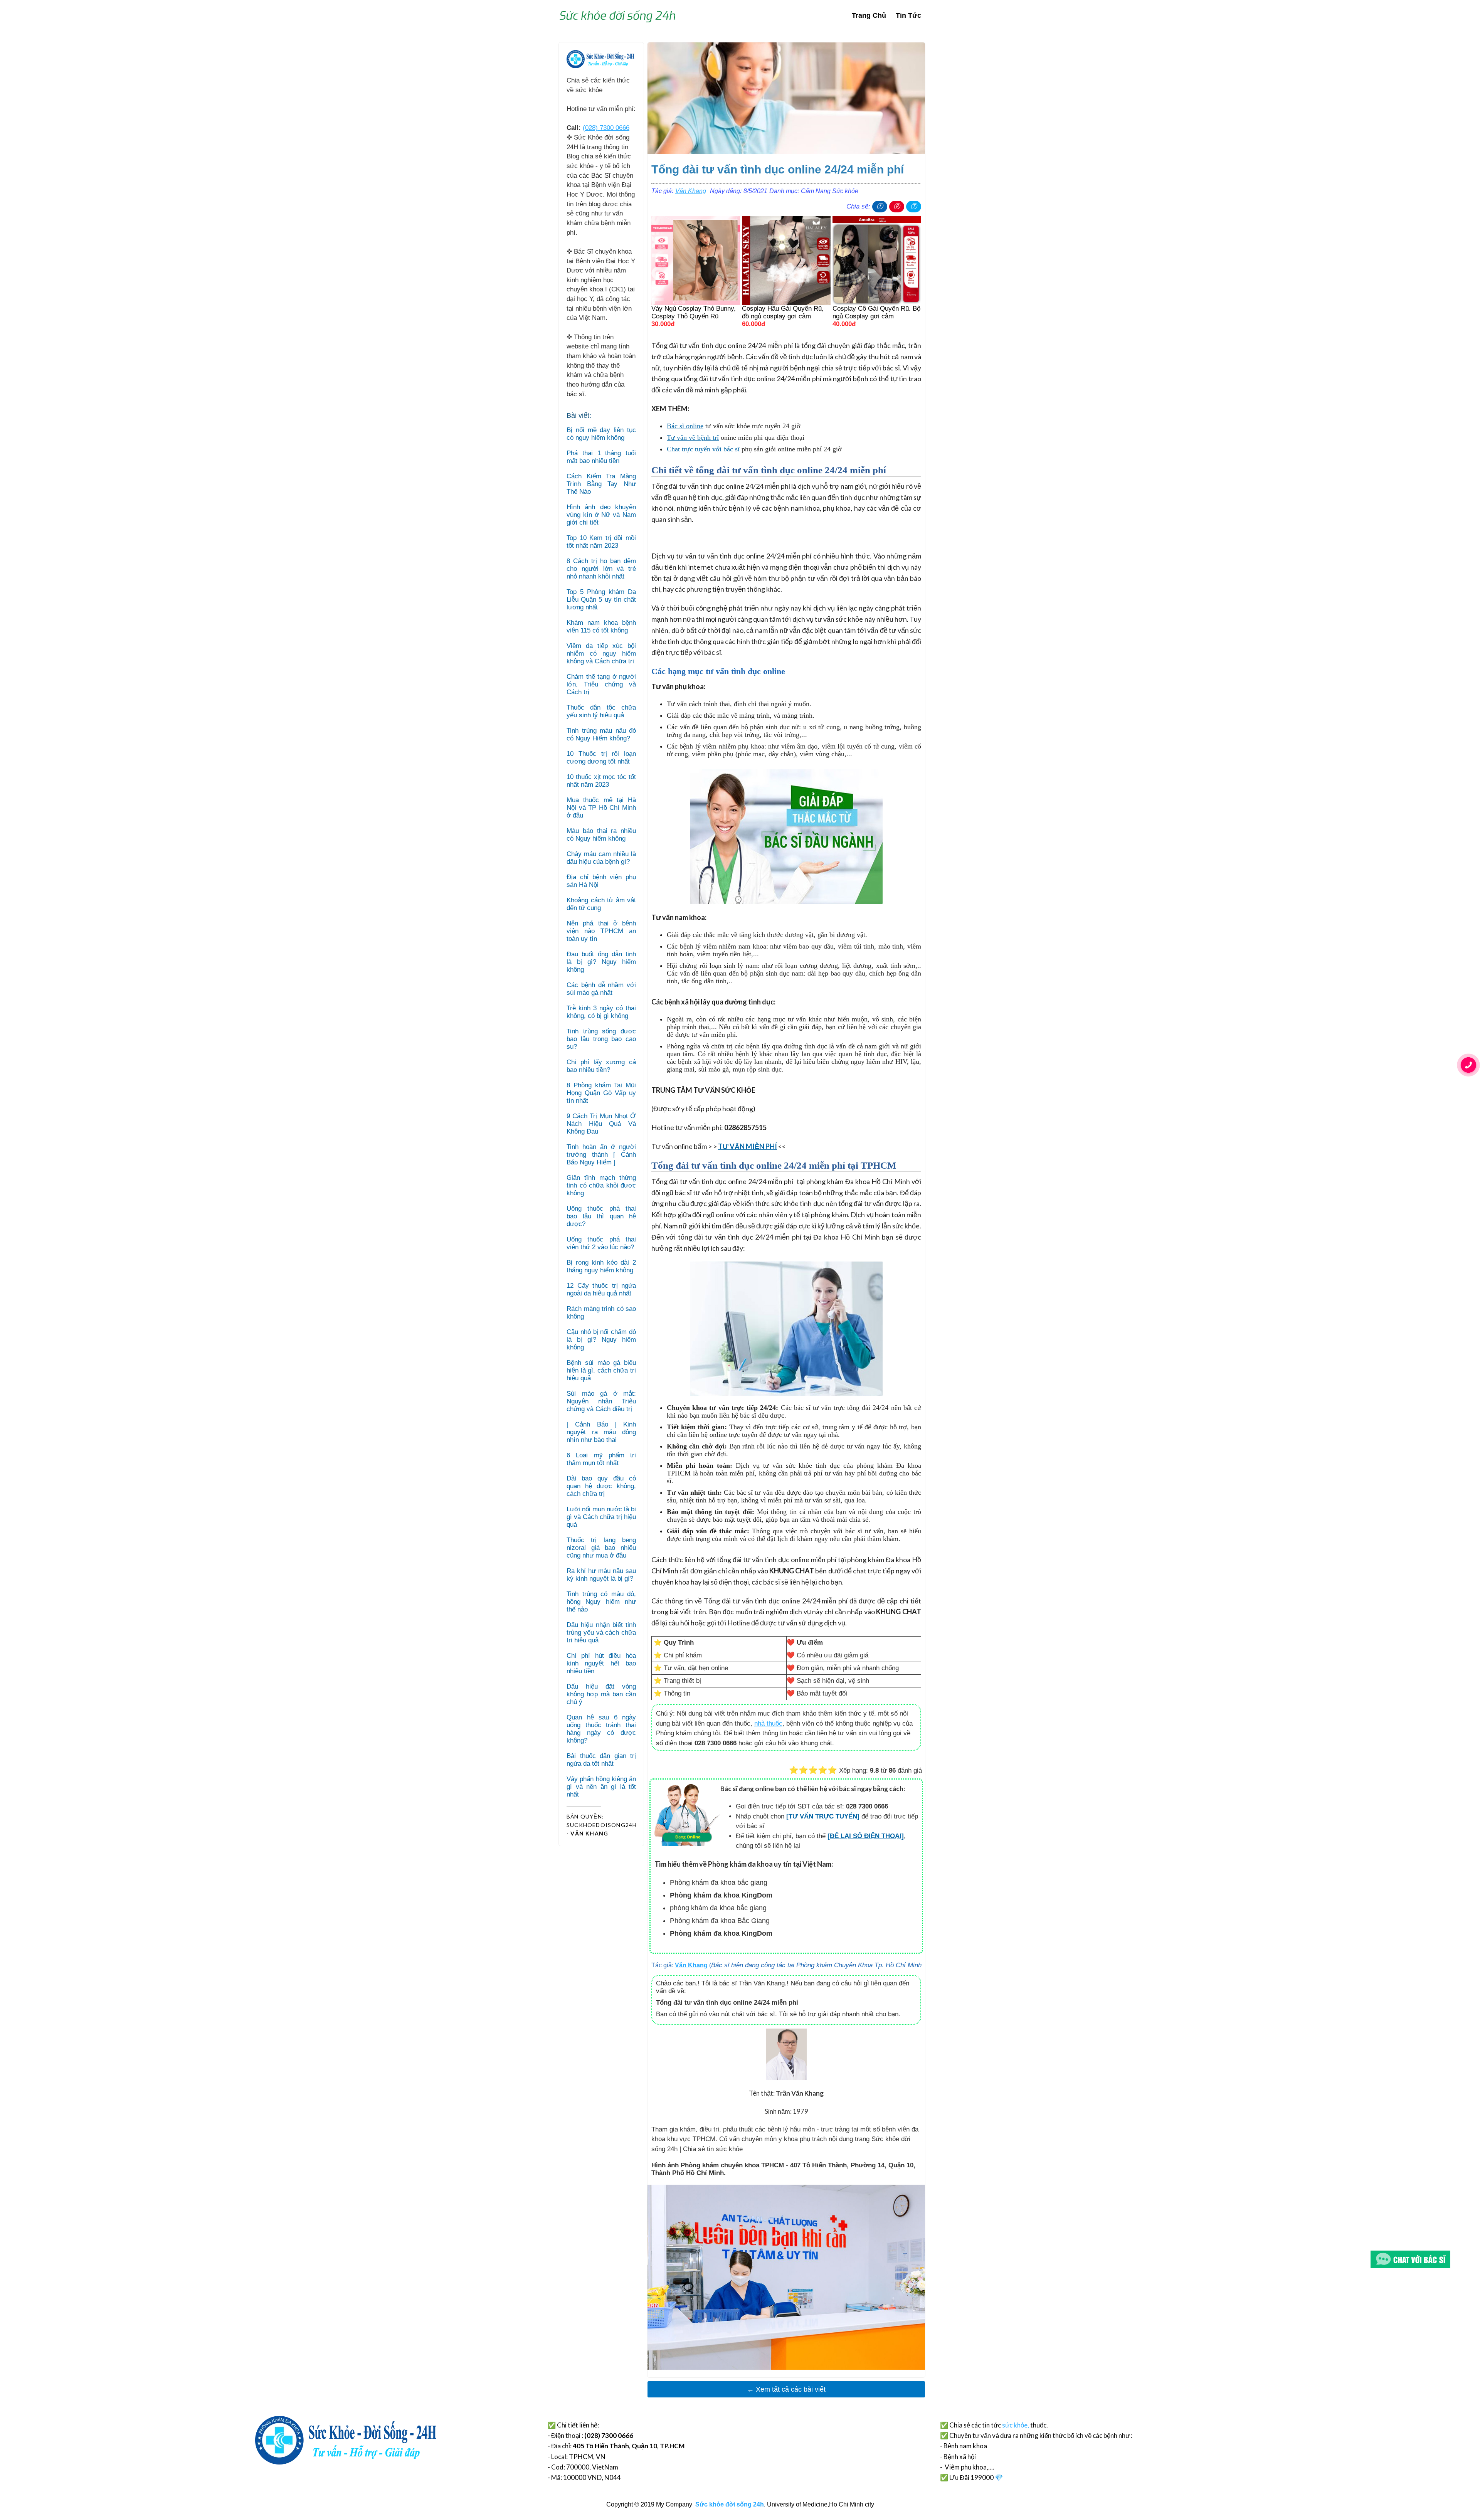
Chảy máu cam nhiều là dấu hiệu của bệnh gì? (601, 858)
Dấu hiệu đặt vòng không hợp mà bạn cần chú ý (601, 1694)
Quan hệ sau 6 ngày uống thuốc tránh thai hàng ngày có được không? (601, 1729)
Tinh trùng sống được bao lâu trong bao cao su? (601, 1039)
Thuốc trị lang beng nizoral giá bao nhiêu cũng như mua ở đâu (601, 1548)
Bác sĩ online (685, 426)
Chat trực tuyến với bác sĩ (703, 449)
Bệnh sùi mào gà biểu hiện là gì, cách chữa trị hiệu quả (601, 1370)
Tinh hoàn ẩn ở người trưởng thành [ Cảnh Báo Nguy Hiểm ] (601, 1155)
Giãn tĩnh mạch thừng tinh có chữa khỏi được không (601, 1185)
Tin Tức (908, 15)
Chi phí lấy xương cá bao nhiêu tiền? (601, 1066)
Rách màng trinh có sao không (601, 1313)
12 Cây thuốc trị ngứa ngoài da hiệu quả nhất (601, 1289)
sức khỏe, (1016, 2425)
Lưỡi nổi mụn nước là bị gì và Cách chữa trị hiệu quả (601, 1517)
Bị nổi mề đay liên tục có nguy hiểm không (601, 434)
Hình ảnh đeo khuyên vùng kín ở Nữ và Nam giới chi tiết (601, 515)
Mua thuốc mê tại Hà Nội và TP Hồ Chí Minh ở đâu (601, 808)
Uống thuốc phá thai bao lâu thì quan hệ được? (601, 1216)
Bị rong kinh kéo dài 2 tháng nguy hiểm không (601, 1266)
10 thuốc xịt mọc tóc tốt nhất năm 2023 (601, 781)
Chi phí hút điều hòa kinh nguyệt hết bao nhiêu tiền (601, 1663)
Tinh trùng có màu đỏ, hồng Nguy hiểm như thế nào (601, 1602)
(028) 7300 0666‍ (606, 128)
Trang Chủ (869, 15)
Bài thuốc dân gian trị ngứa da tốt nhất (601, 1760)
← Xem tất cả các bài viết (786, 2389)
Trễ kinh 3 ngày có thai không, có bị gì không (601, 1012)
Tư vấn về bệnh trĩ (693, 437)
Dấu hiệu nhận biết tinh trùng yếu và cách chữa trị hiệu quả (601, 1633)
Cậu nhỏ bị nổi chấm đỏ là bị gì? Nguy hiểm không (601, 1340)
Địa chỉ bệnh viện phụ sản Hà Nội (601, 881)
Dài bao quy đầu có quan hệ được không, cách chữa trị (601, 1486)
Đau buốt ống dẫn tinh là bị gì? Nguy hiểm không (601, 962)
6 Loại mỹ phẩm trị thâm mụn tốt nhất (601, 1459)
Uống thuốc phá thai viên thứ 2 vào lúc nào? (601, 1243)
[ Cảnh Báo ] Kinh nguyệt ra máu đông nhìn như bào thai (601, 1432)
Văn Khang (691, 191)
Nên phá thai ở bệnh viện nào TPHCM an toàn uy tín (601, 931)
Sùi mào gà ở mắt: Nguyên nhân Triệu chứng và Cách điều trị (601, 1401)
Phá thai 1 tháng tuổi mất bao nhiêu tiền (601, 457)
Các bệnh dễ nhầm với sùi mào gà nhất (601, 989)
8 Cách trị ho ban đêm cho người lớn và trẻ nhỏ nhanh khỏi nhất (601, 569)
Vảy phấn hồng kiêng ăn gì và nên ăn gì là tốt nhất (601, 1787)
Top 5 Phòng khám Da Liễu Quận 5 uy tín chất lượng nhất (601, 600)
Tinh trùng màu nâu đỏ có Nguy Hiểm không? (601, 734)
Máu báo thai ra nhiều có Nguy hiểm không (601, 835)
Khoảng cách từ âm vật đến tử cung (601, 904)
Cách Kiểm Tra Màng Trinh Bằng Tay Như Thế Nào (601, 484)
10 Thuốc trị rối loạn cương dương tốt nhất (601, 758)
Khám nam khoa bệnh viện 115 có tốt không (601, 627)
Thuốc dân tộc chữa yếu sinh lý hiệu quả (601, 711)
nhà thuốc (768, 1723)
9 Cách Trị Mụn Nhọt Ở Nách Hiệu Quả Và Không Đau (601, 1124)
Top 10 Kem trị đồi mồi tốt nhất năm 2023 (601, 542)
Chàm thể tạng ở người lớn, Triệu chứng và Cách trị (601, 684)
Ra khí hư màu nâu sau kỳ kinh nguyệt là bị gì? (601, 1575)
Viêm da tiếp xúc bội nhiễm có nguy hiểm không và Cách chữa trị (601, 654)
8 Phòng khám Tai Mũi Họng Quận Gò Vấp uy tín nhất (601, 1093)
